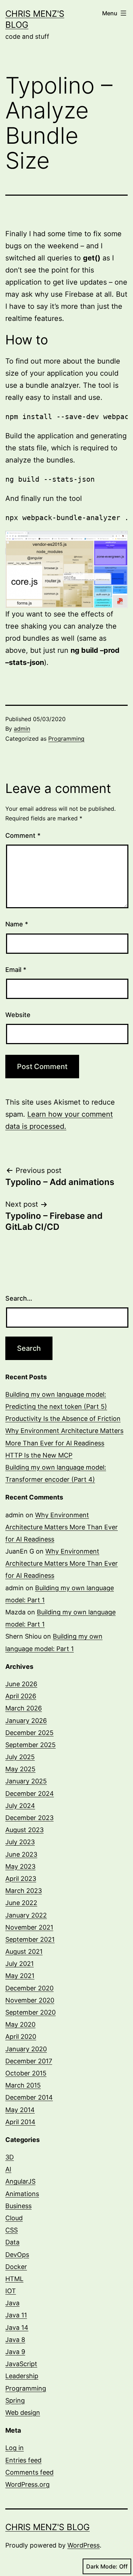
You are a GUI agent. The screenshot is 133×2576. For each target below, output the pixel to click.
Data (12, 2242)
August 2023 (24, 1830)
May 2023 (20, 1866)
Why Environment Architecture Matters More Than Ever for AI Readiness (62, 1527)
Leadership (22, 2376)
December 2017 (29, 2061)
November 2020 (30, 2000)
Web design (23, 2413)
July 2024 (20, 1806)
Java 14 (17, 2328)
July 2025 (20, 1757)
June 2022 (21, 1903)
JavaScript (21, 2364)
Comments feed (29, 2472)
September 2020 (31, 2012)
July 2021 (20, 1964)
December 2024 (30, 1794)
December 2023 (29, 1818)
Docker (16, 2267)
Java (12, 2303)
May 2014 (20, 2110)
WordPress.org (27, 2484)
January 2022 (26, 1915)
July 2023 (20, 1842)
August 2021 (24, 1951)
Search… (19, 1298)
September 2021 (30, 1939)
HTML (14, 2279)
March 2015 (23, 2085)
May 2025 (20, 1769)
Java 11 (16, 2315)
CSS (12, 2230)
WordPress (84, 2545)
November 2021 (29, 1927)
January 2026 (26, 1721)
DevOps (17, 2255)
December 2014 (29, 2097)
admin (22, 729)
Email (16, 970)
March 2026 (24, 1708)
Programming (66, 739)
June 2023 (21, 1854)
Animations (22, 2194)
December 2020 (29, 1988)
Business (18, 2206)
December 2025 (29, 1733)
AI (8, 2169)
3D (10, 2157)
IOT (11, 2291)
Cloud (14, 2218)
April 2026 (21, 1696)
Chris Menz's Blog (48, 2527)
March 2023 (24, 1891)
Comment (23, 835)
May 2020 (20, 2024)
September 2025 (31, 1745)
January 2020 (26, 2049)
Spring (15, 2400)
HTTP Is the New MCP (39, 1455)
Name (17, 924)
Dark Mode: (102, 2566)
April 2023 (21, 1879)
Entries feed (23, 2460)
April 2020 (21, 2037)
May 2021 (20, 1976)
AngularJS (20, 2181)
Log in (15, 2448)
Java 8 (15, 2340)
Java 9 (15, 2352)
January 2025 (26, 1781)
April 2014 (20, 2122)
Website (18, 1015)
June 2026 (21, 1684)
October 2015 (26, 2073)
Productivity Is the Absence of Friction (63, 1419)
